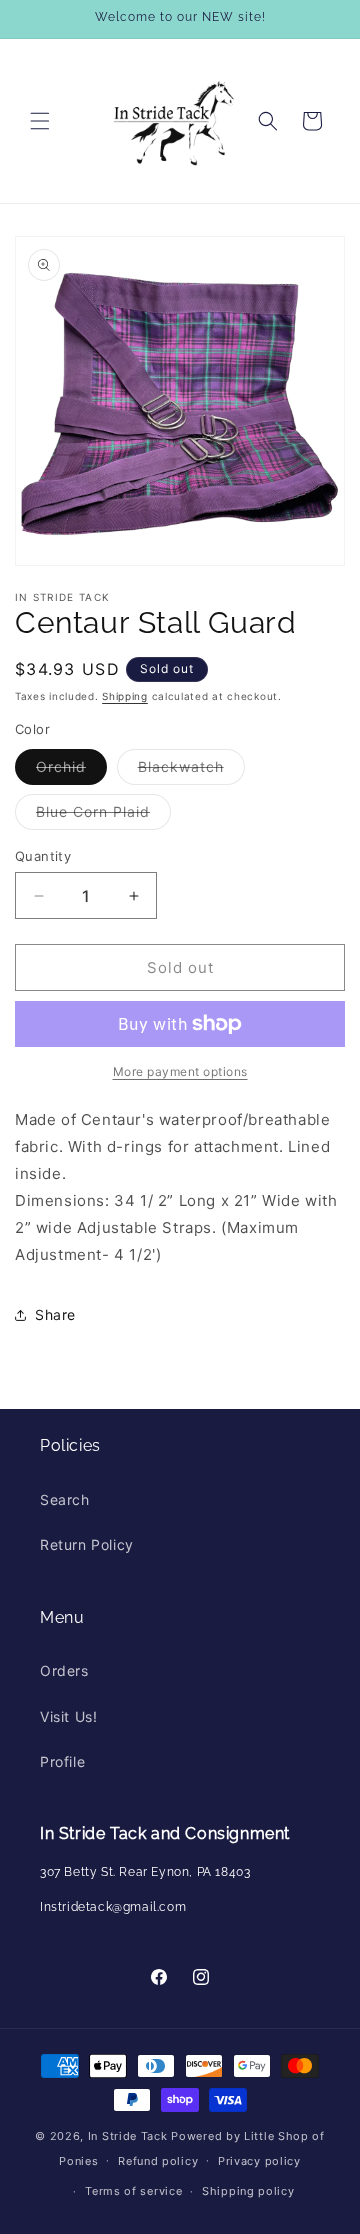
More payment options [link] (180, 1071)
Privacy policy (259, 2161)
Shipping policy (248, 2191)
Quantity (43, 856)
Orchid (71, 771)
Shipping (125, 696)
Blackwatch (191, 771)
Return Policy (87, 1544)
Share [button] (55, 1314)
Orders (64, 1670)
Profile (62, 1761)
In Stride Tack (128, 2136)
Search (65, 1499)
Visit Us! (68, 1716)
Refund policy (158, 2161)
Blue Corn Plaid (103, 816)
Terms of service (133, 2191)
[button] (40, 121)
